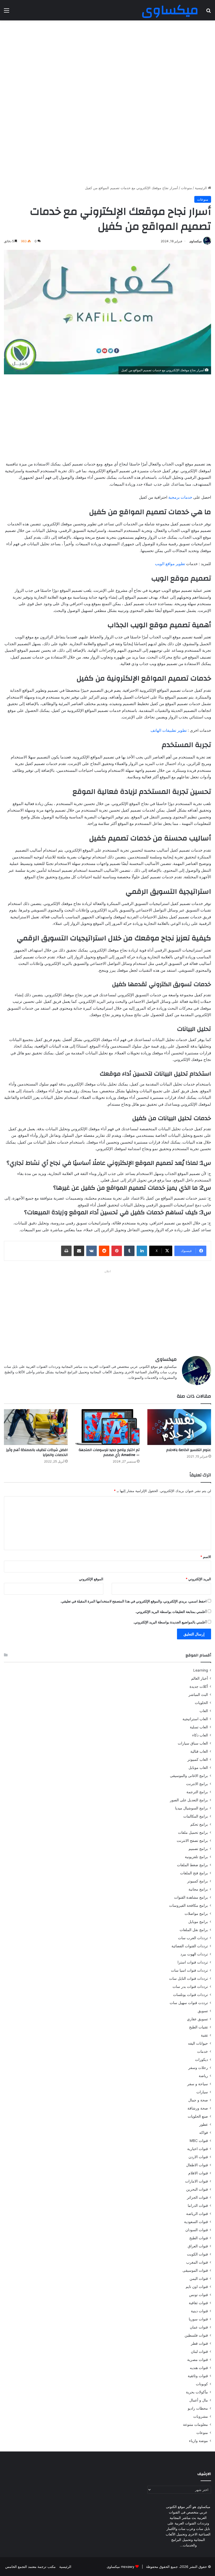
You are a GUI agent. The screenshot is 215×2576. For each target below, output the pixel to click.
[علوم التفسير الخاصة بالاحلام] (179, 1427)
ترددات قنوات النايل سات (189, 1978)
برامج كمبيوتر (198, 1881)
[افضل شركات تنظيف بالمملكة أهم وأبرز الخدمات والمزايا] (36, 1427)
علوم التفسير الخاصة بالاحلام (189, 1450)
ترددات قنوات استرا (193, 1962)
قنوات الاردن (198, 2157)
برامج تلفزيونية (196, 1857)
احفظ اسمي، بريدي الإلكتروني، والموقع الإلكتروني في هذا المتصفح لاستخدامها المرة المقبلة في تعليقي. (133, 1601)
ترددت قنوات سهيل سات (189, 2003)
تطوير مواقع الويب (170, 564)
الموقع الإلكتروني (91, 1579)
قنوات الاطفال (197, 2165)
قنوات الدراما (198, 2206)
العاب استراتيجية (195, 1719)
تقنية (204, 2035)
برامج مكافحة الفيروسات (189, 1905)
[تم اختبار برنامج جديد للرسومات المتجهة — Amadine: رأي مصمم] (107, 1427)
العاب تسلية (199, 1727)
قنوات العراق (198, 2246)
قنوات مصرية (198, 2360)
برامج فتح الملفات (194, 1873)
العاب (204, 1711)
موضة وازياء (198, 2441)
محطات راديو (198, 2408)
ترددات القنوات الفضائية (190, 1946)
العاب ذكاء (200, 1735)
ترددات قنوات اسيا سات (189, 1970)
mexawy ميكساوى (120, 2567)
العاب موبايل (198, 1768)
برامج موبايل (198, 1922)
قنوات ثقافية (198, 2303)
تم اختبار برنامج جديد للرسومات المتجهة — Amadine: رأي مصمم (109, 1452)
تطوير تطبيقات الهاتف (169, 730)
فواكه (204, 2133)
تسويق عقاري (197, 2019)
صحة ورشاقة (198, 2108)
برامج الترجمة (197, 1792)
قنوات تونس (198, 2295)
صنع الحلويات (198, 2116)
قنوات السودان (197, 2230)
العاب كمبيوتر (198, 1759)
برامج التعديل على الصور (189, 1800)
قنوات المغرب (197, 2262)
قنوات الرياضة (197, 2214)
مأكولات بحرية (197, 2392)
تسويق (203, 2011)
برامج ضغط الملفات (192, 1865)
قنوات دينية (199, 2311)
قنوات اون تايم (197, 2287)
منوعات (186, 188)
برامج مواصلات (196, 1914)
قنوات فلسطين (196, 2335)
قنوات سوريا (198, 2319)
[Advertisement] (107, 62)
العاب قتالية (199, 1751)
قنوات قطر (199, 2343)
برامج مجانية (198, 1889)
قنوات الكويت (197, 2254)
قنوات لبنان (199, 2352)
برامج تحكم (199, 1824)
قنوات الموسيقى (195, 2270)
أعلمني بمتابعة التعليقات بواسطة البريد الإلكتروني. (171, 1612)
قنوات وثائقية (198, 2376)
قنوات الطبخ (199, 2238)
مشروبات (201, 2416)
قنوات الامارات (197, 2181)
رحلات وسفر (198, 2068)
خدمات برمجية (180, 497)
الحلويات (201, 1703)
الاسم (206, 1557)
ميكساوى (195, 241)
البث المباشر (198, 1695)
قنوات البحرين (197, 2189)
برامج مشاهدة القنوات (191, 1897)
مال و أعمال (199, 2400)
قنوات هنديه (199, 2368)
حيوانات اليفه (198, 2043)
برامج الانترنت (197, 1784)
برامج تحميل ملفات (193, 1832)
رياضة (203, 2076)
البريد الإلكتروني (198, 1579)
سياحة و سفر (198, 2084)
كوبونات (202, 2384)
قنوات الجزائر (197, 2197)
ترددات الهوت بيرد (194, 1954)
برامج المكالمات (196, 1816)
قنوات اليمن (199, 2279)
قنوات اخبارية (198, 2149)
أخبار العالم (200, 1678)
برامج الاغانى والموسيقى (189, 1776)
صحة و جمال (198, 2100)
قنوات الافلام (198, 2173)
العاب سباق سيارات (193, 1743)
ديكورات (201, 2060)
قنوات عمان (199, 2327)
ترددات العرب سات (193, 1938)
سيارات (202, 2092)
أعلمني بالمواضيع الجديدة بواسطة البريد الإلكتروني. (170, 1622)
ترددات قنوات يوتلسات (190, 1995)
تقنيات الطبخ (198, 2027)
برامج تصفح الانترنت (192, 1841)
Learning (201, 1670)
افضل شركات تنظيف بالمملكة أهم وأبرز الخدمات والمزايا (37, 1452)
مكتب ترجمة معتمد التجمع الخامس (30, 2567)
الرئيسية (201, 188)
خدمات (203, 2051)
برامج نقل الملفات (194, 1930)
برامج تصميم (198, 1849)
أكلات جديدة (199, 1686)
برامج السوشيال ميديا (192, 1808)
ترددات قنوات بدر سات (190, 1987)
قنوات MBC (199, 2141)
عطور (204, 2124)
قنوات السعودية (196, 2222)
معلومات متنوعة (195, 2425)
